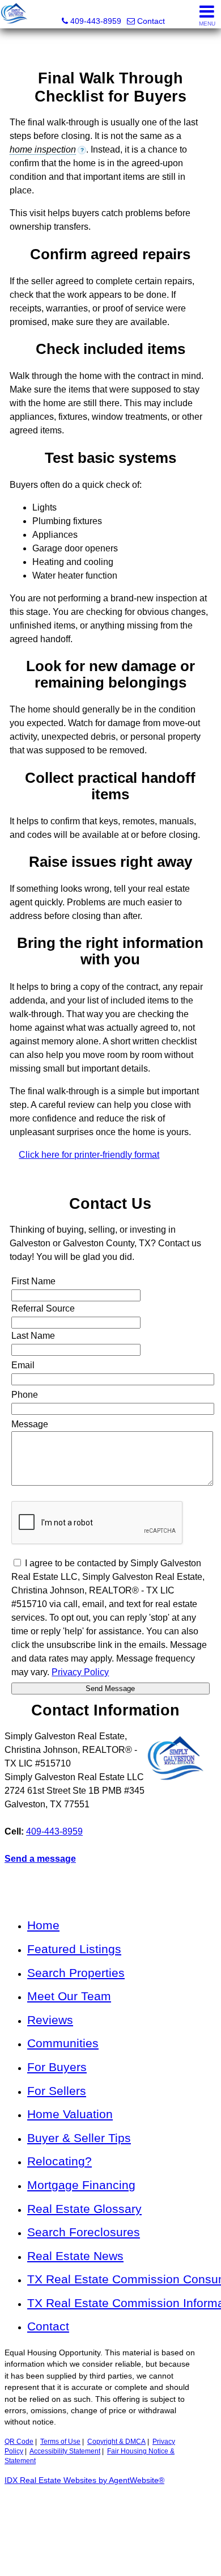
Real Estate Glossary (84, 2209)
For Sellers (57, 2091)
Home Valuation (70, 2114)
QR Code (19, 2442)
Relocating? (59, 2161)
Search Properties (76, 1973)
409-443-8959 (54, 1831)
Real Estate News (75, 2256)
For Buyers (57, 2067)
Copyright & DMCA (116, 2442)
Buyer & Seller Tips (79, 2138)
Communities (63, 2043)
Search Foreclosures (84, 2232)
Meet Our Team (69, 1996)
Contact (48, 2326)
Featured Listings (74, 1949)
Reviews (50, 2020)
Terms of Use (60, 2442)
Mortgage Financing (81, 2185)
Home (43, 1925)
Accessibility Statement (65, 2451)
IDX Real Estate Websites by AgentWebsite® (84, 2480)
